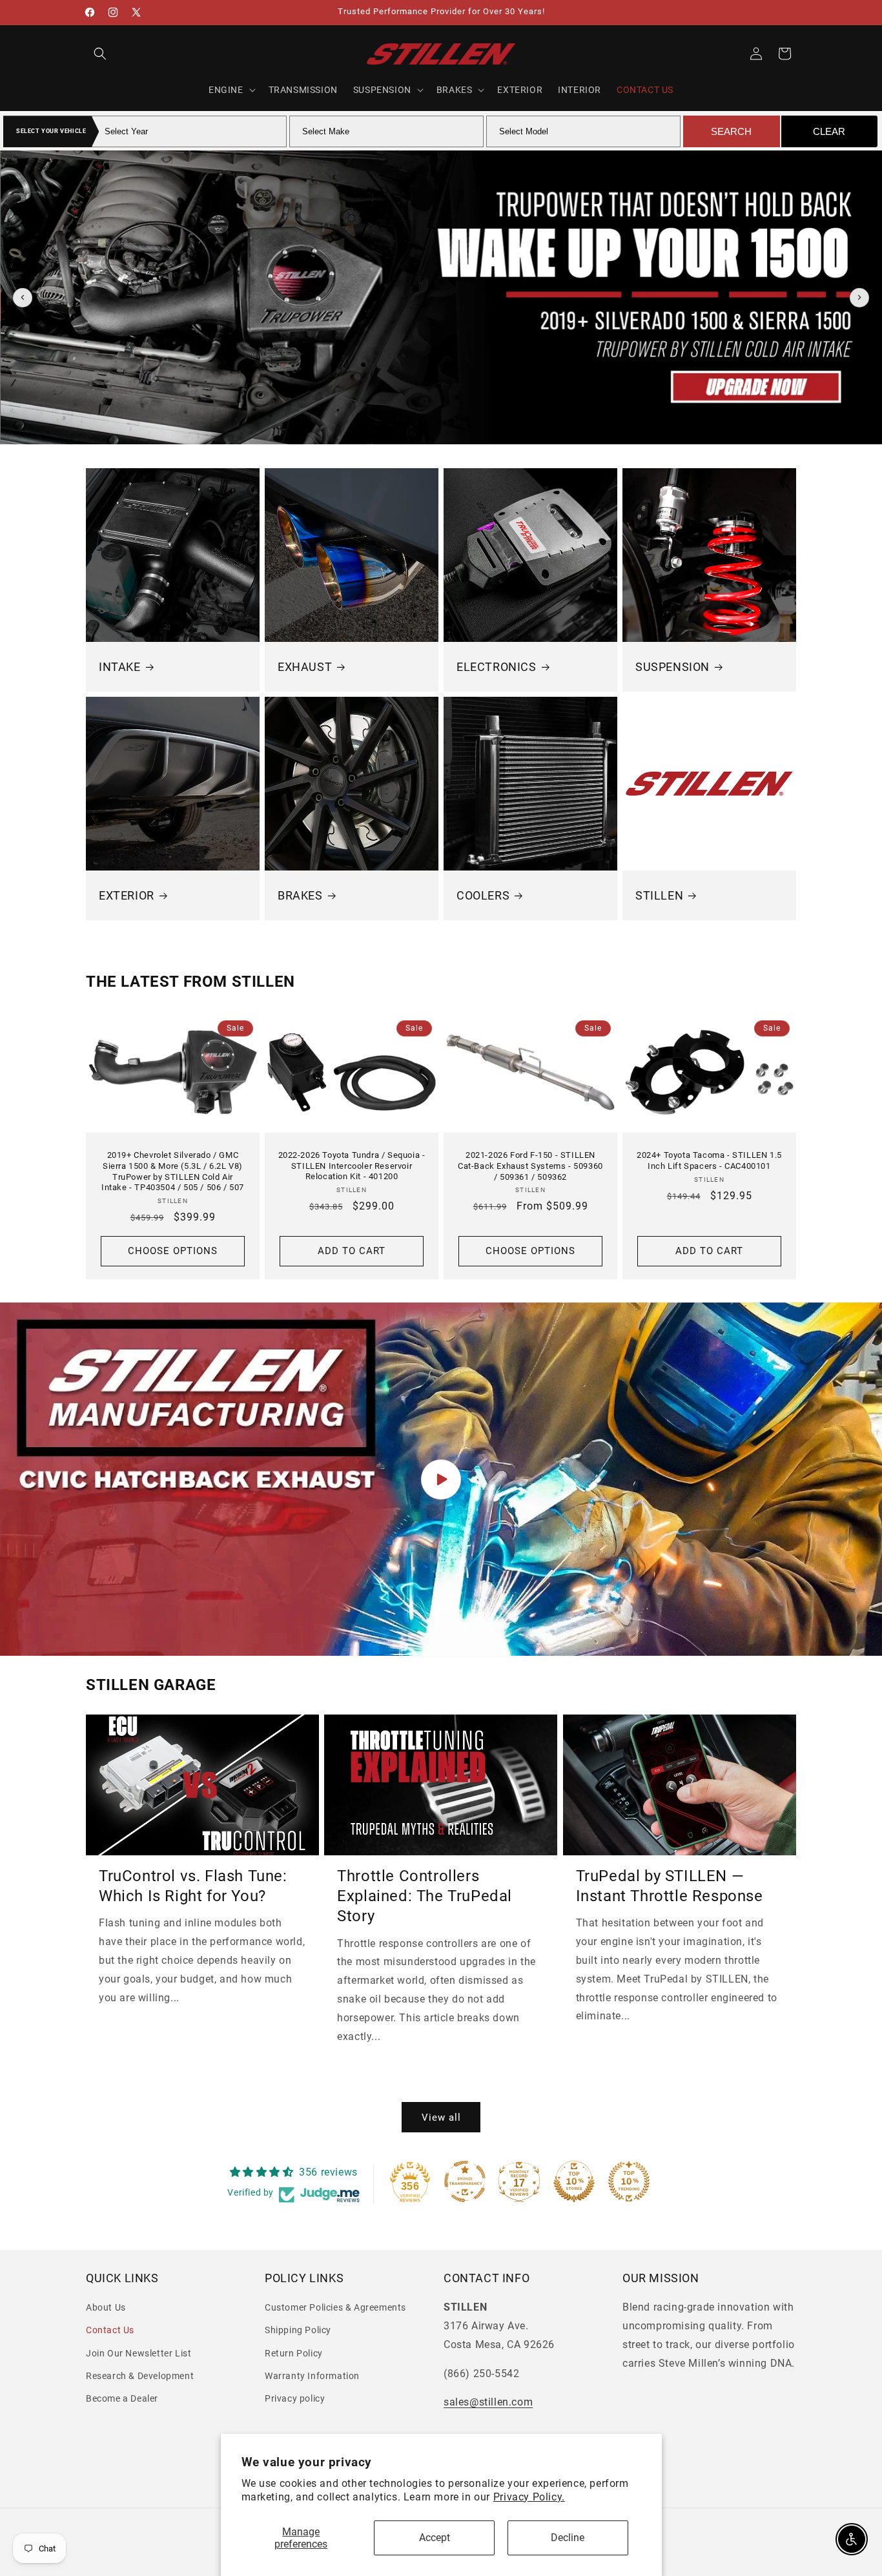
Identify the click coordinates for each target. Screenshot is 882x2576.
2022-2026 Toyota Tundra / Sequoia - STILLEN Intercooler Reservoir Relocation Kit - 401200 (352, 1165)
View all (441, 2117)
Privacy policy (295, 2398)
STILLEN (659, 895)
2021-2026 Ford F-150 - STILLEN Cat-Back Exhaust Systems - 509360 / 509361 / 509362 (530, 1165)
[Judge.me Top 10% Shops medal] (574, 2181)
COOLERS (483, 895)
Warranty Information (312, 2376)
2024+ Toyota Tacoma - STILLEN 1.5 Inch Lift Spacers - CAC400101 (709, 1160)
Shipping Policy (298, 2331)
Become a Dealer (122, 2398)
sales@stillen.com (488, 2403)
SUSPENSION (672, 667)
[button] (100, 54)
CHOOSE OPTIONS (173, 1251)
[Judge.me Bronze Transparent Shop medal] (465, 2181)
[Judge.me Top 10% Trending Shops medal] (629, 2181)
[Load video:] (441, 1479)
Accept (435, 2538)
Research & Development (140, 2376)
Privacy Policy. (529, 2497)
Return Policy (294, 2353)
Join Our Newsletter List (138, 2353)
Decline (568, 2538)
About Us (106, 2308)
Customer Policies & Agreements (335, 2308)
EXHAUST (305, 667)
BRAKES (300, 895)
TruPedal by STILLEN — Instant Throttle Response (670, 1886)
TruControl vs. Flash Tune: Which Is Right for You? (193, 1886)
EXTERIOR (127, 895)
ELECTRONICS (497, 667)
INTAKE (120, 667)
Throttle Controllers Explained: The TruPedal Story (425, 1896)
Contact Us (110, 2331)
